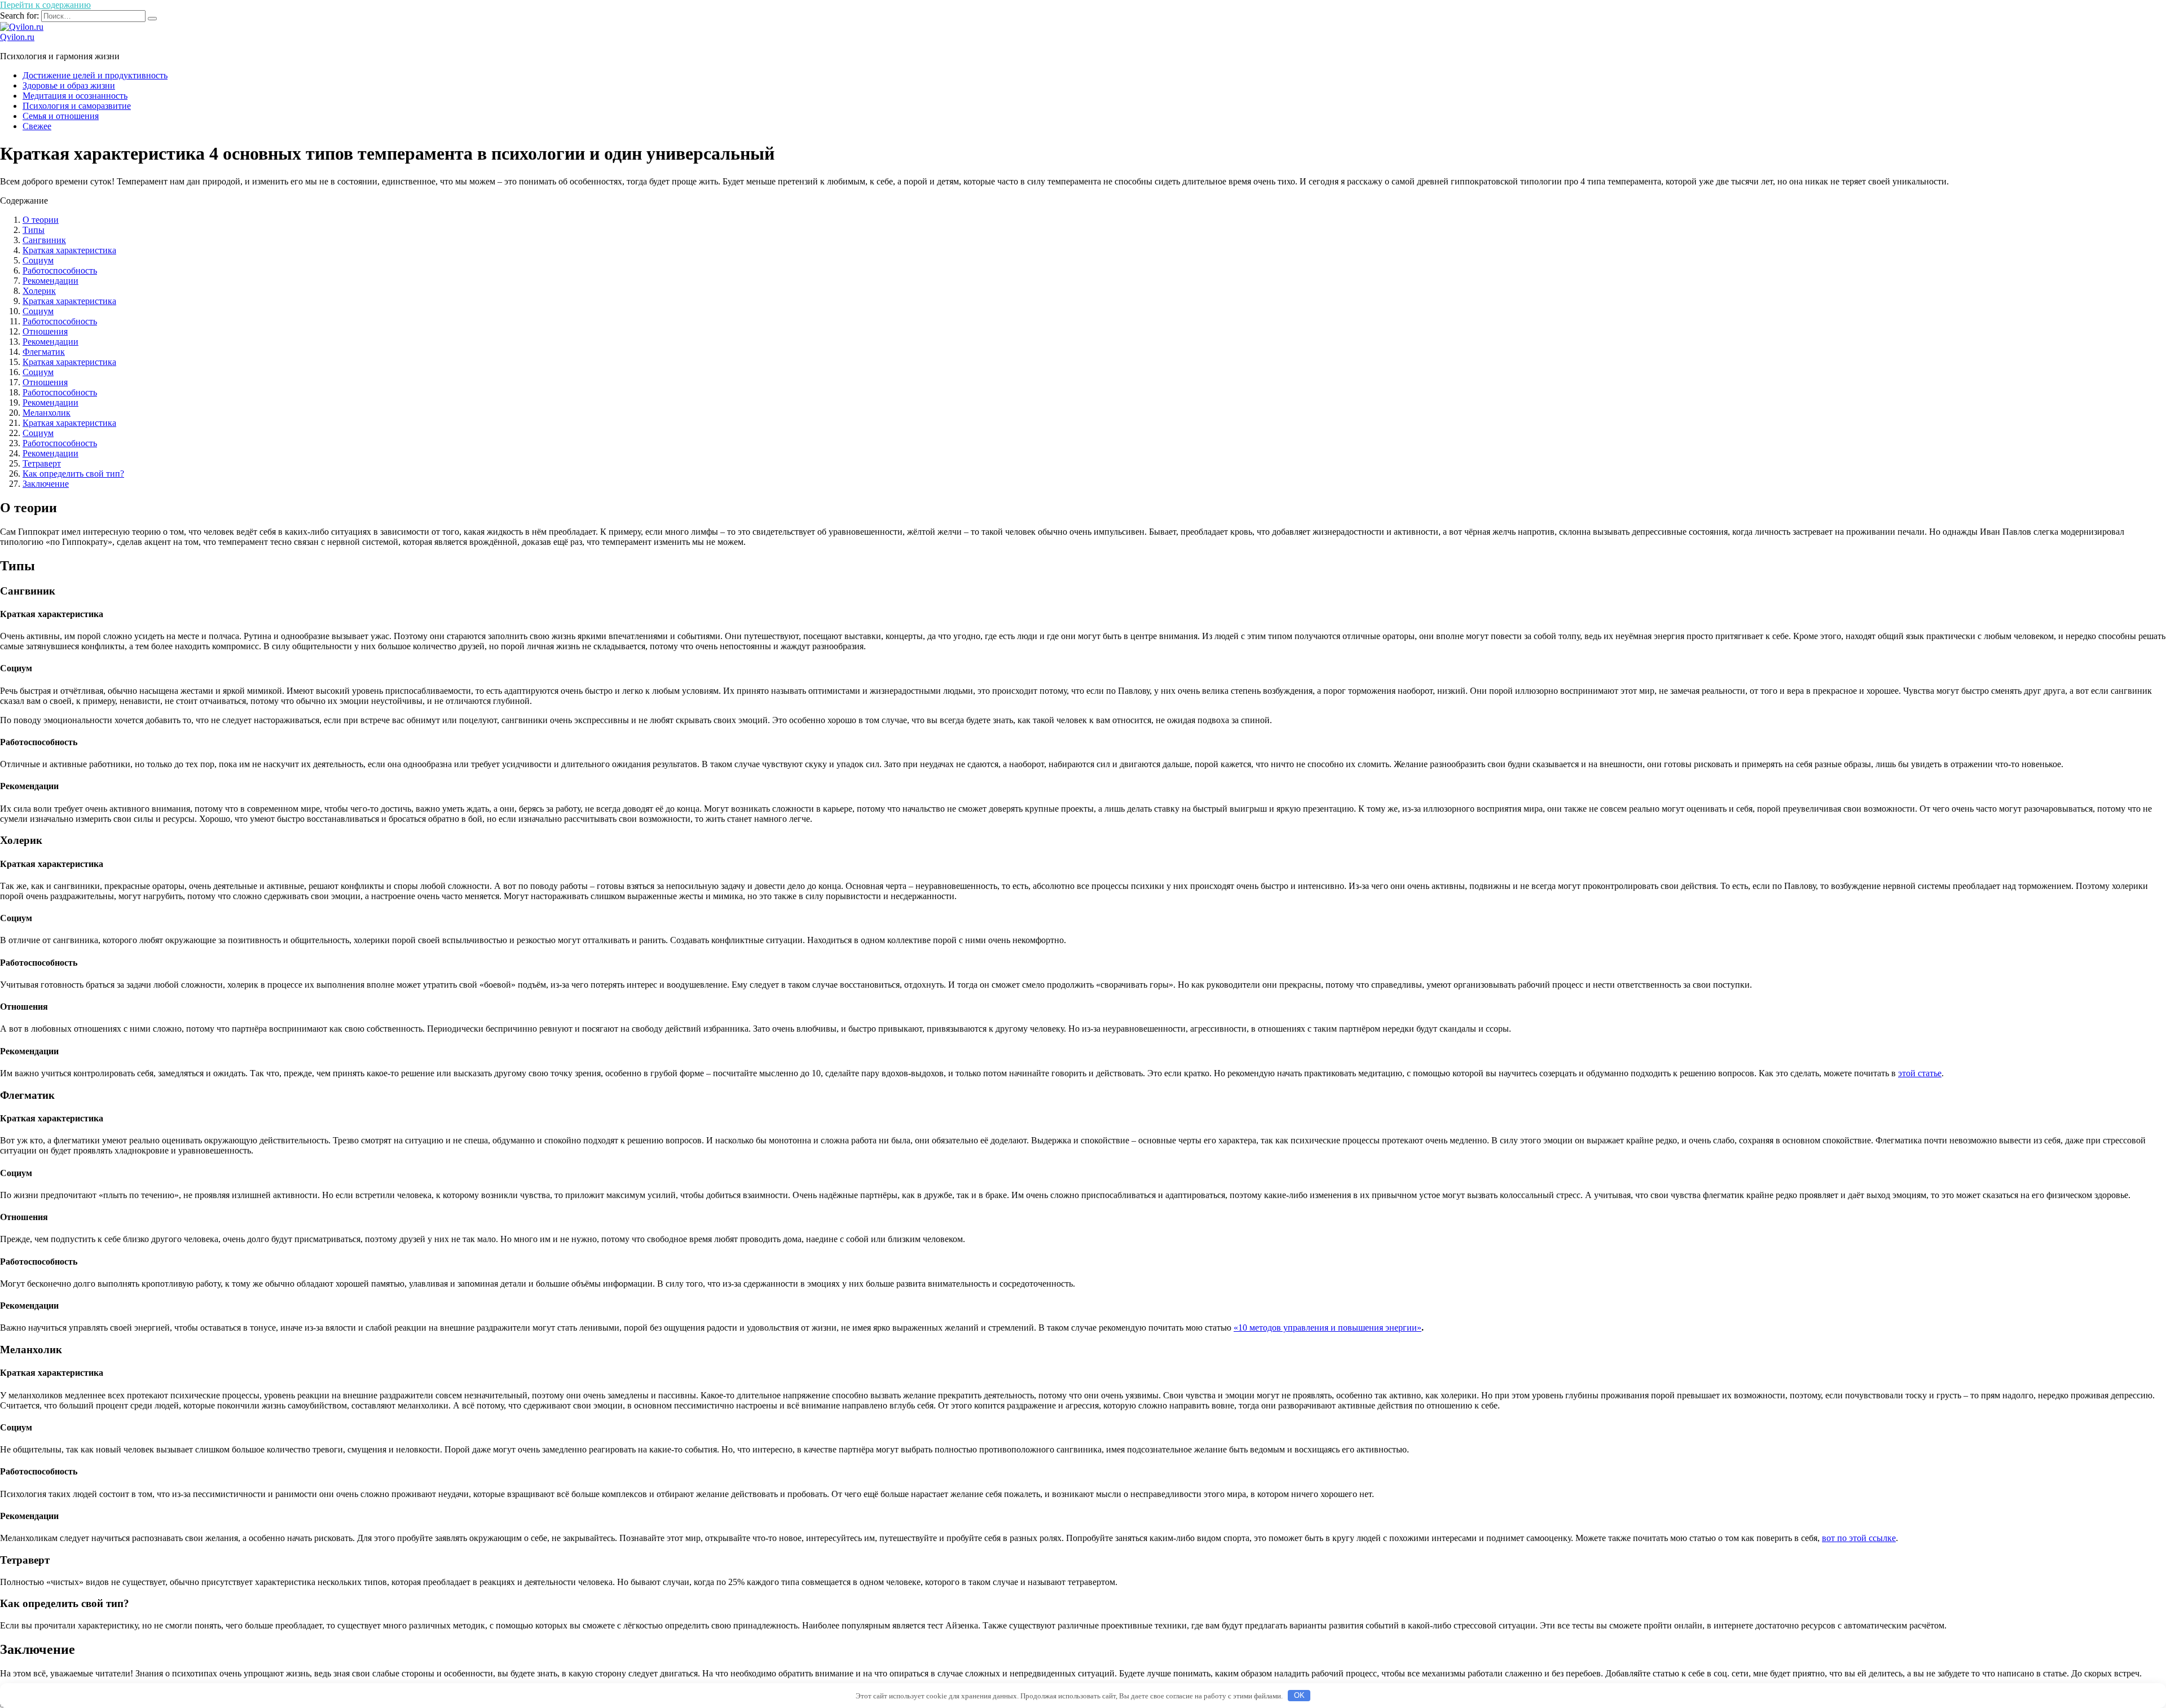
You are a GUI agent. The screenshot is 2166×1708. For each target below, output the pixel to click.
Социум (38, 260)
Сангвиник (44, 240)
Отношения (45, 331)
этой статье (1920, 1073)
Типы (34, 230)
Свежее (37, 126)
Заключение (46, 484)
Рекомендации (50, 281)
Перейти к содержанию (45, 5)
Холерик (39, 291)
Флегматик (44, 352)
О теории (41, 220)
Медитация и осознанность (75, 96)
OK (1299, 1695)
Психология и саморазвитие (77, 106)
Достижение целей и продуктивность (95, 75)
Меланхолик (47, 413)
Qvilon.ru (17, 37)
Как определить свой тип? (73, 474)
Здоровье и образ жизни (69, 85)
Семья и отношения (61, 116)
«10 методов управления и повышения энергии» (1328, 1328)
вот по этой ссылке (1859, 1538)
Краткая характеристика (69, 250)
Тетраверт (42, 463)
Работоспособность (60, 270)
